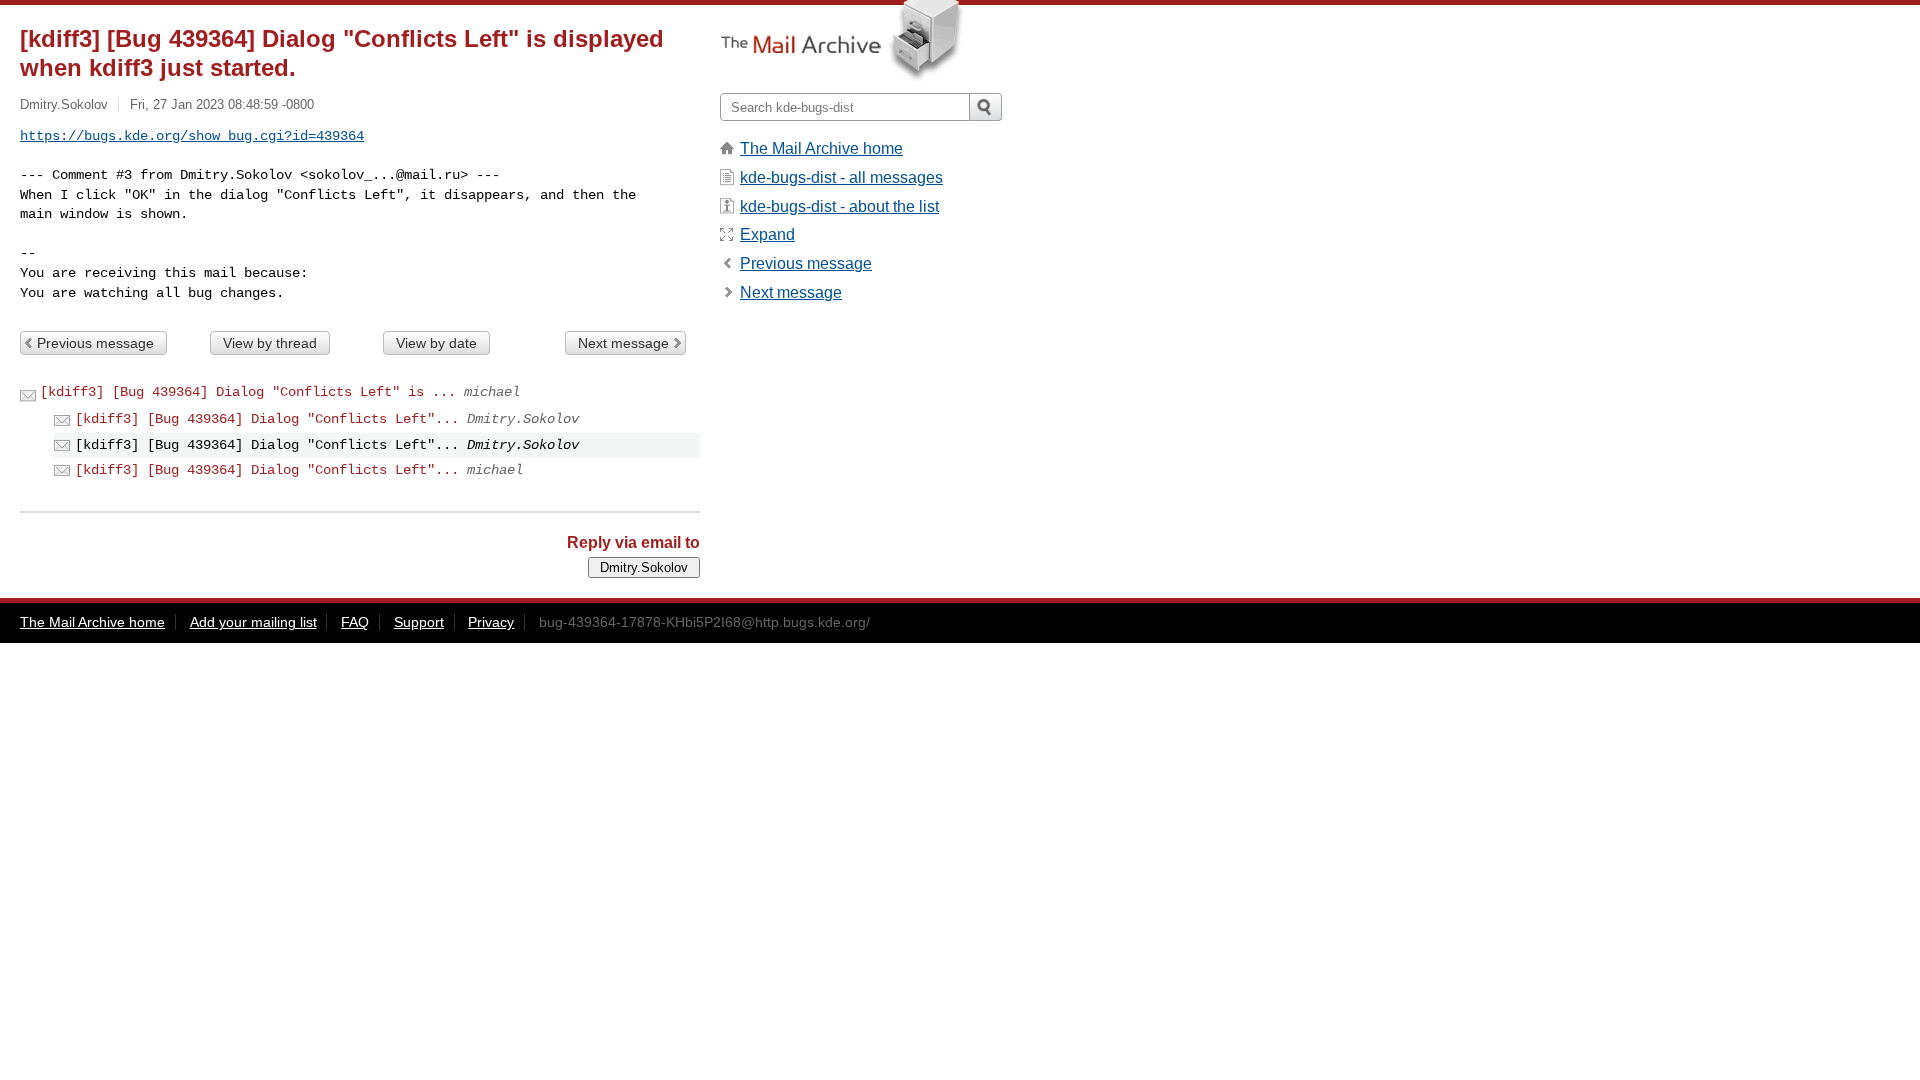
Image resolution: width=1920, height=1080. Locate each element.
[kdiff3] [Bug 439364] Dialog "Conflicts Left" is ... (248, 392)
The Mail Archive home (821, 148)
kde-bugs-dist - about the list (839, 206)
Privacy (491, 622)
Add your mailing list (253, 622)
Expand (767, 234)
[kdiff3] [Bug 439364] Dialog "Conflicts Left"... (267, 419)
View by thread (270, 343)
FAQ (355, 622)
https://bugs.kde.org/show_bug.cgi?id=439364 (192, 136)
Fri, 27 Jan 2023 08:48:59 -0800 (222, 104)
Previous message (95, 343)
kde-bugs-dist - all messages (841, 177)
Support (419, 622)
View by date (436, 343)
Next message (623, 343)
